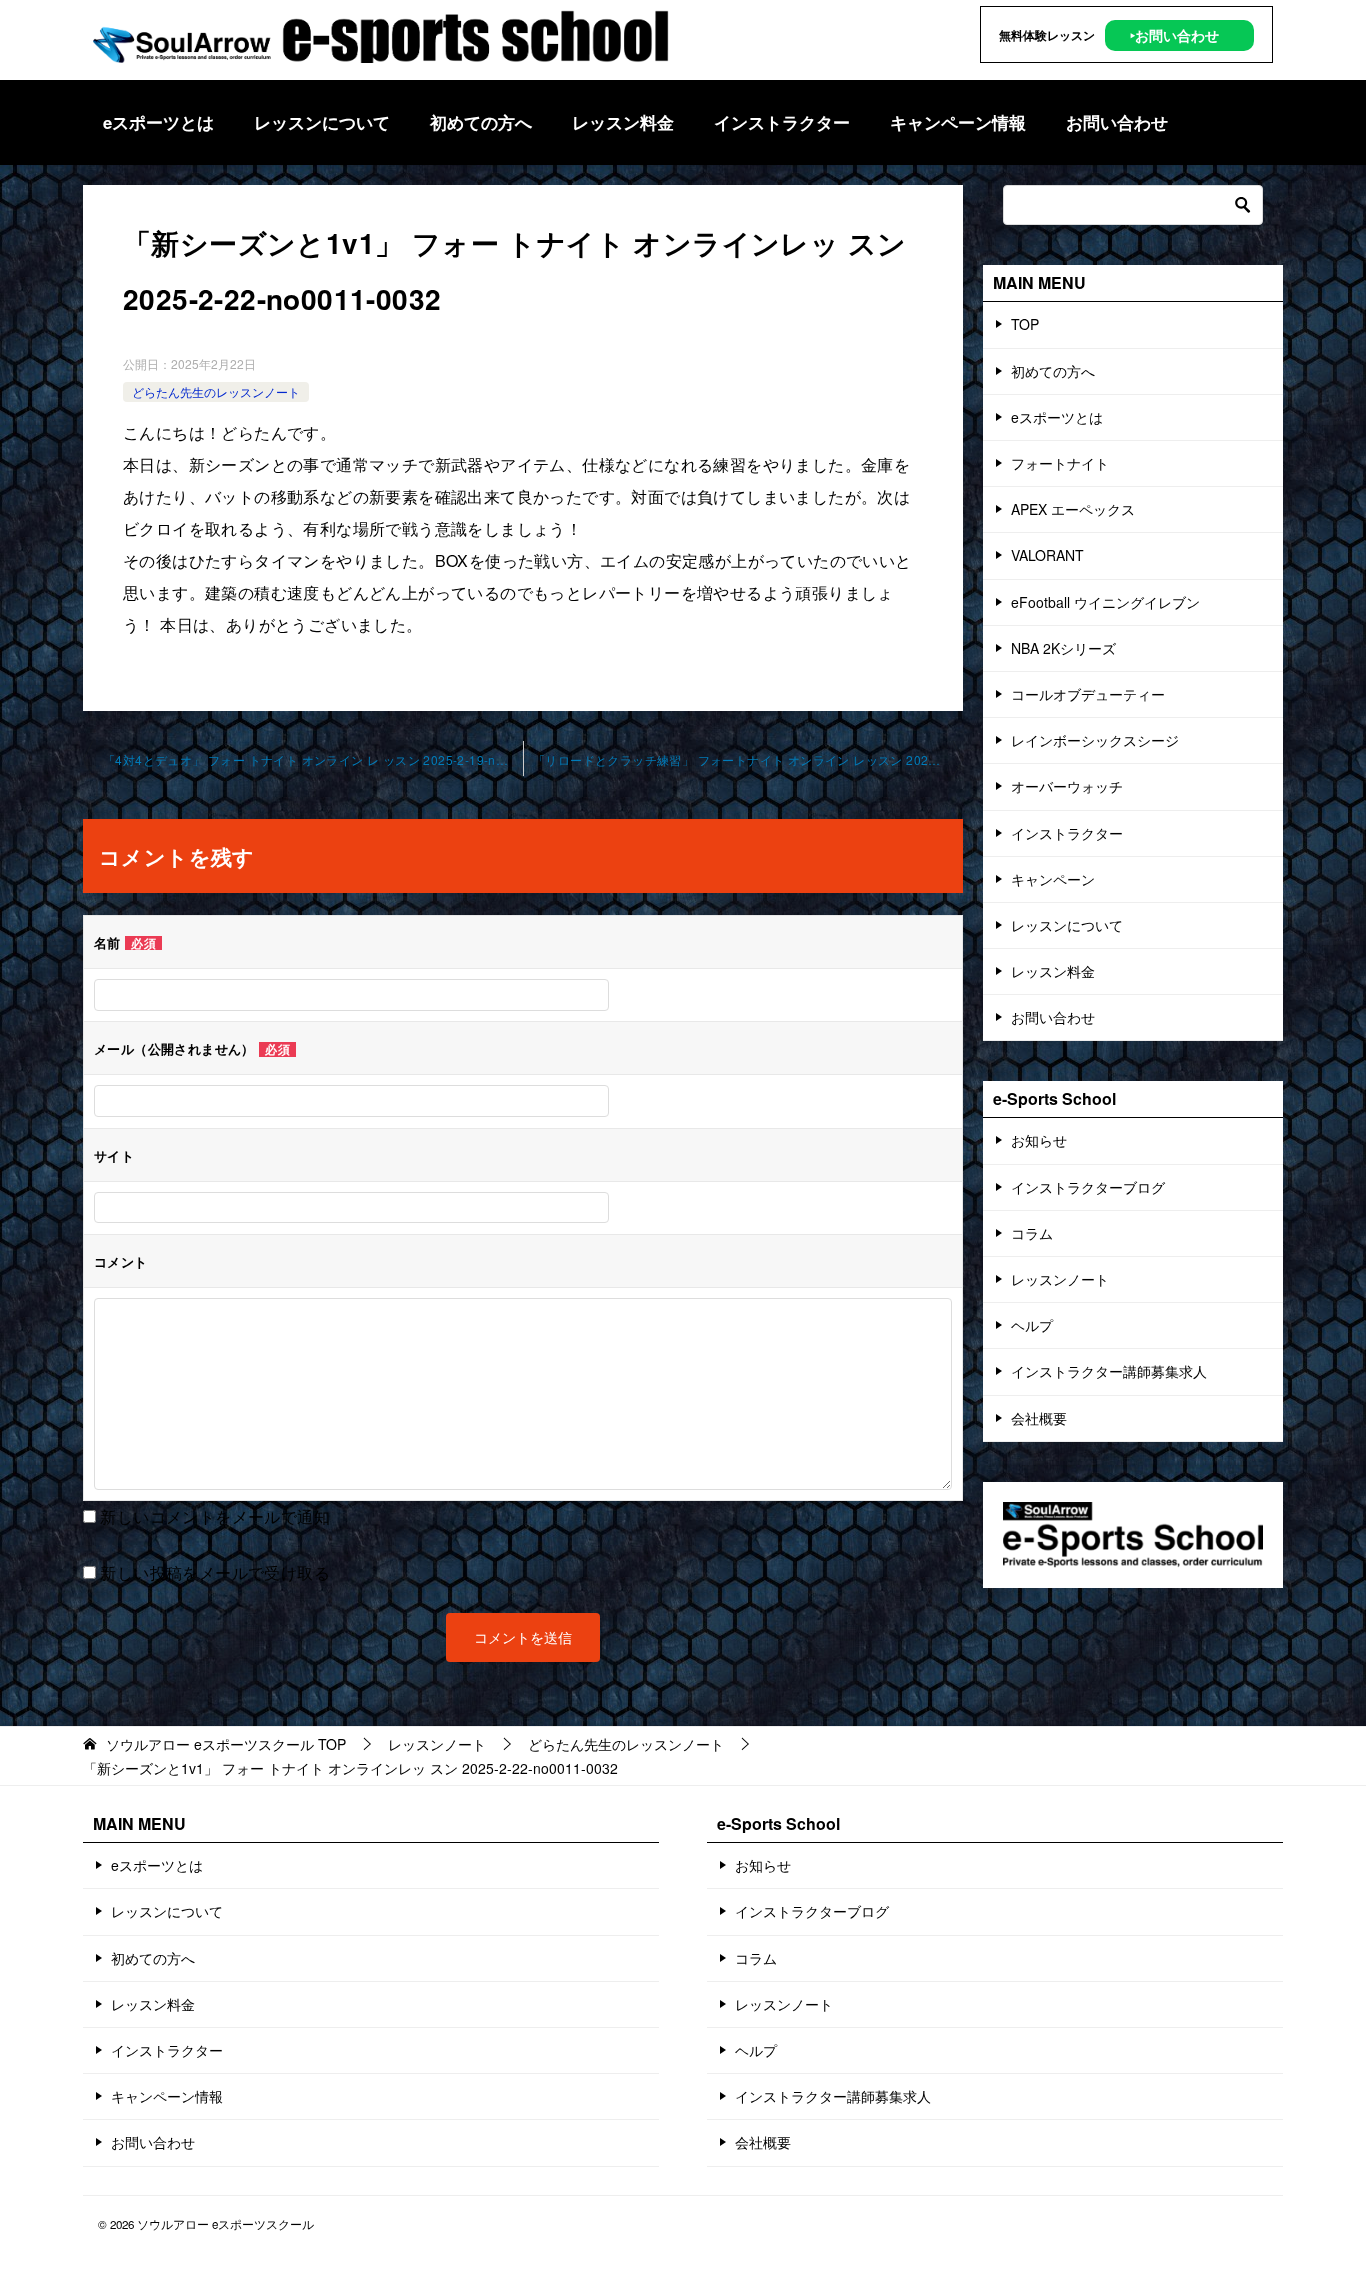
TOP (1025, 324)
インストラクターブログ (1088, 1187)
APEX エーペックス (1073, 509)
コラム (1032, 1233)
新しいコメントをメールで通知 (215, 1516)
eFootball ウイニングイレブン (1105, 602)
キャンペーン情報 (958, 122)
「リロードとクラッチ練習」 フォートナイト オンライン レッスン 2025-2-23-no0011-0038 (748, 759)
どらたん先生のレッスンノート (216, 391)
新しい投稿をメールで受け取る (215, 1572)
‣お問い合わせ (1174, 35)
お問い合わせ (1117, 122)
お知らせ (1039, 1140)
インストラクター (782, 122)
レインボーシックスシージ (1095, 740)
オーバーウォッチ (1067, 786)
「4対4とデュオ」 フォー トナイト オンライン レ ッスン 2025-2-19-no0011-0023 (313, 759)
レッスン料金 (623, 122)
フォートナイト (1060, 463)
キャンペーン (1053, 879)
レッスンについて (322, 122)
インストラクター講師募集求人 (1109, 1371)
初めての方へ (481, 122)
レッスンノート (1060, 1279)
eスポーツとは (158, 122)
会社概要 (1039, 1418)
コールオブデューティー (1088, 694)
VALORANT (1047, 555)
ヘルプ (1032, 1325)
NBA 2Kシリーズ (1063, 648)
